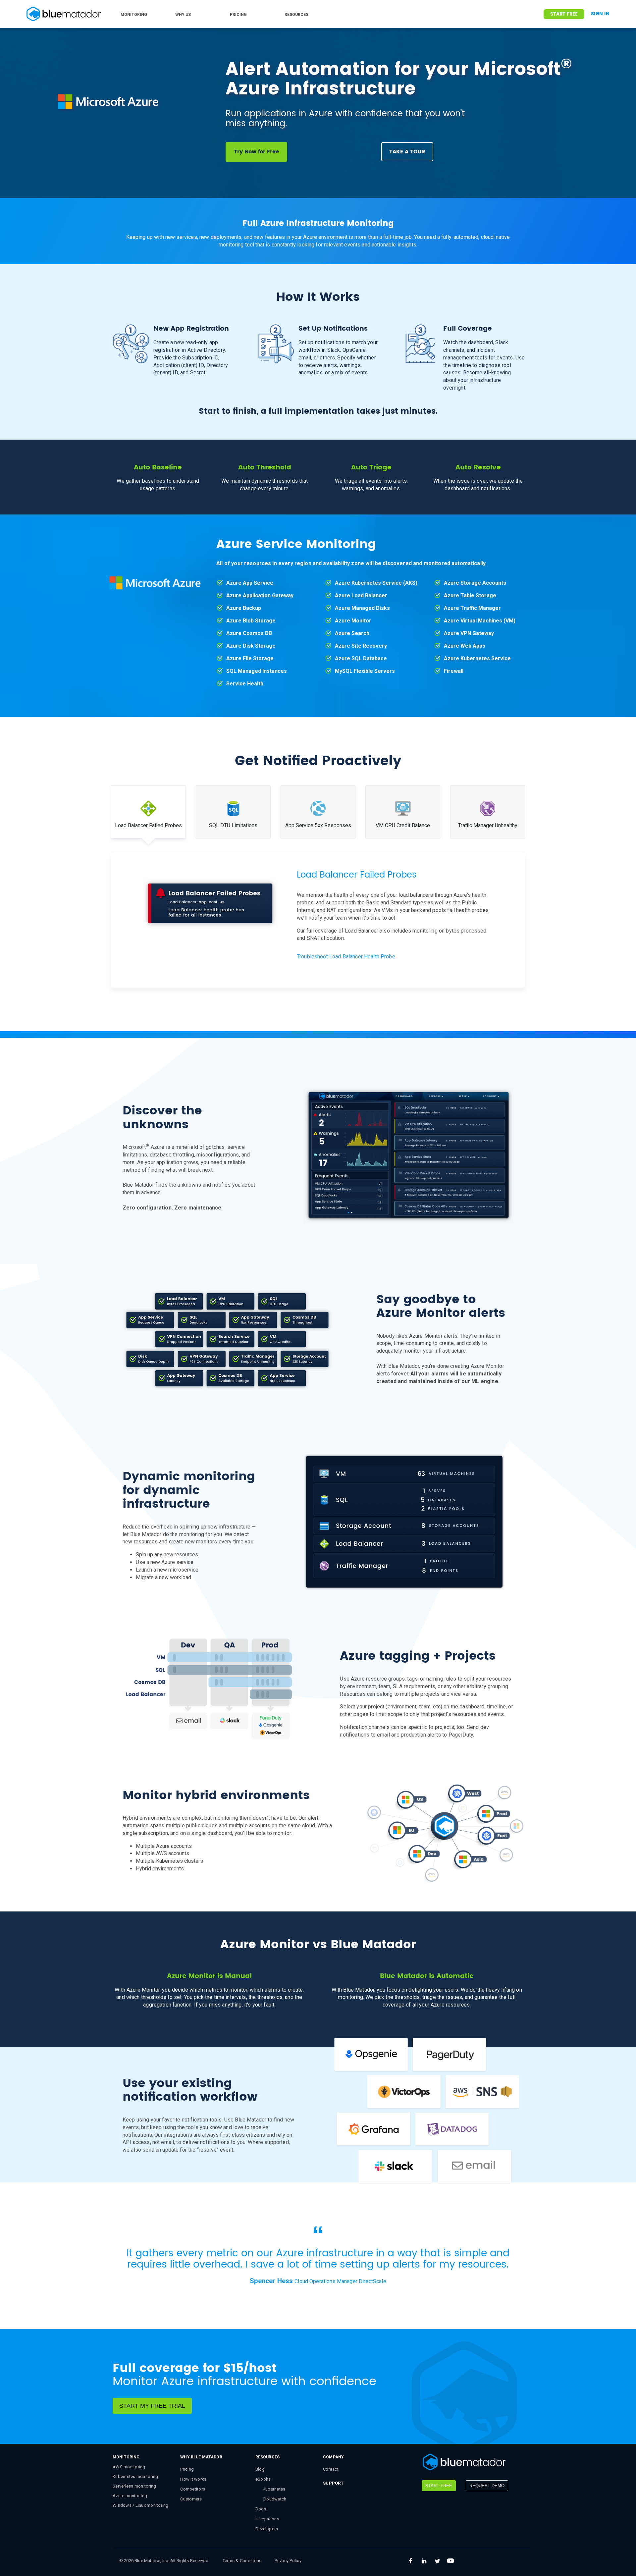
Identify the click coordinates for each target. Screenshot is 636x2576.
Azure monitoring (130, 2496)
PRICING (238, 15)
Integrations (267, 2519)
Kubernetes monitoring (135, 2476)
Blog (260, 2469)
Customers (191, 2499)
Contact (331, 2469)
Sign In (600, 14)
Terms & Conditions (242, 2561)
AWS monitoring (129, 2467)
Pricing (187, 2469)
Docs (261, 2509)
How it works (193, 2479)
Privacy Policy (288, 2561)
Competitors (193, 2489)
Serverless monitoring (134, 2486)
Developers (267, 2529)
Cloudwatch (275, 2499)
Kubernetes (274, 2489)
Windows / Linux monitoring (141, 2505)
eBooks (263, 2479)
